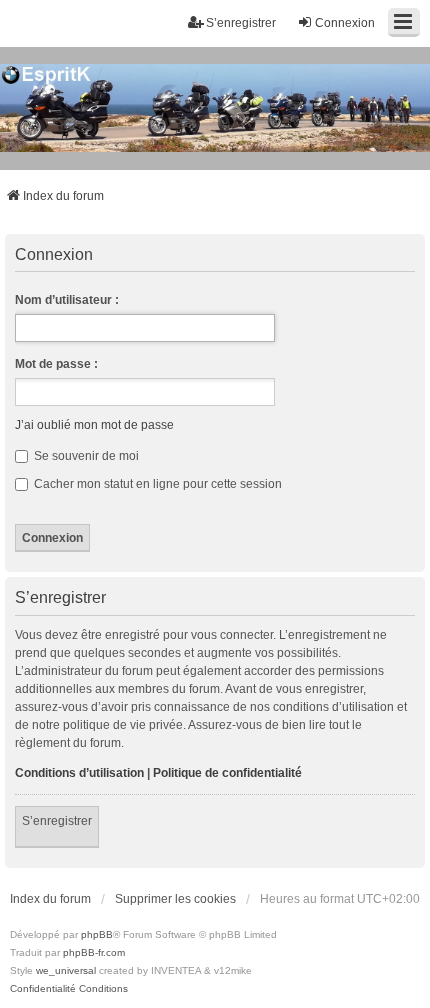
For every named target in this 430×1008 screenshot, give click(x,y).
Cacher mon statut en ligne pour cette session (156, 484)
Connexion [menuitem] (345, 23)
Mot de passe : (56, 364)
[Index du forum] (215, 109)
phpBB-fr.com (94, 952)
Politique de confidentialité (227, 773)
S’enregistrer (57, 821)
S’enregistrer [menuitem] (241, 23)
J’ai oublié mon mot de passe (94, 425)
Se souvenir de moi (85, 456)
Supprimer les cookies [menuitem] (175, 899)
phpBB (97, 934)
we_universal (66, 970)
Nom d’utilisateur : (67, 300)
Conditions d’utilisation (79, 773)
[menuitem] (43, 989)
